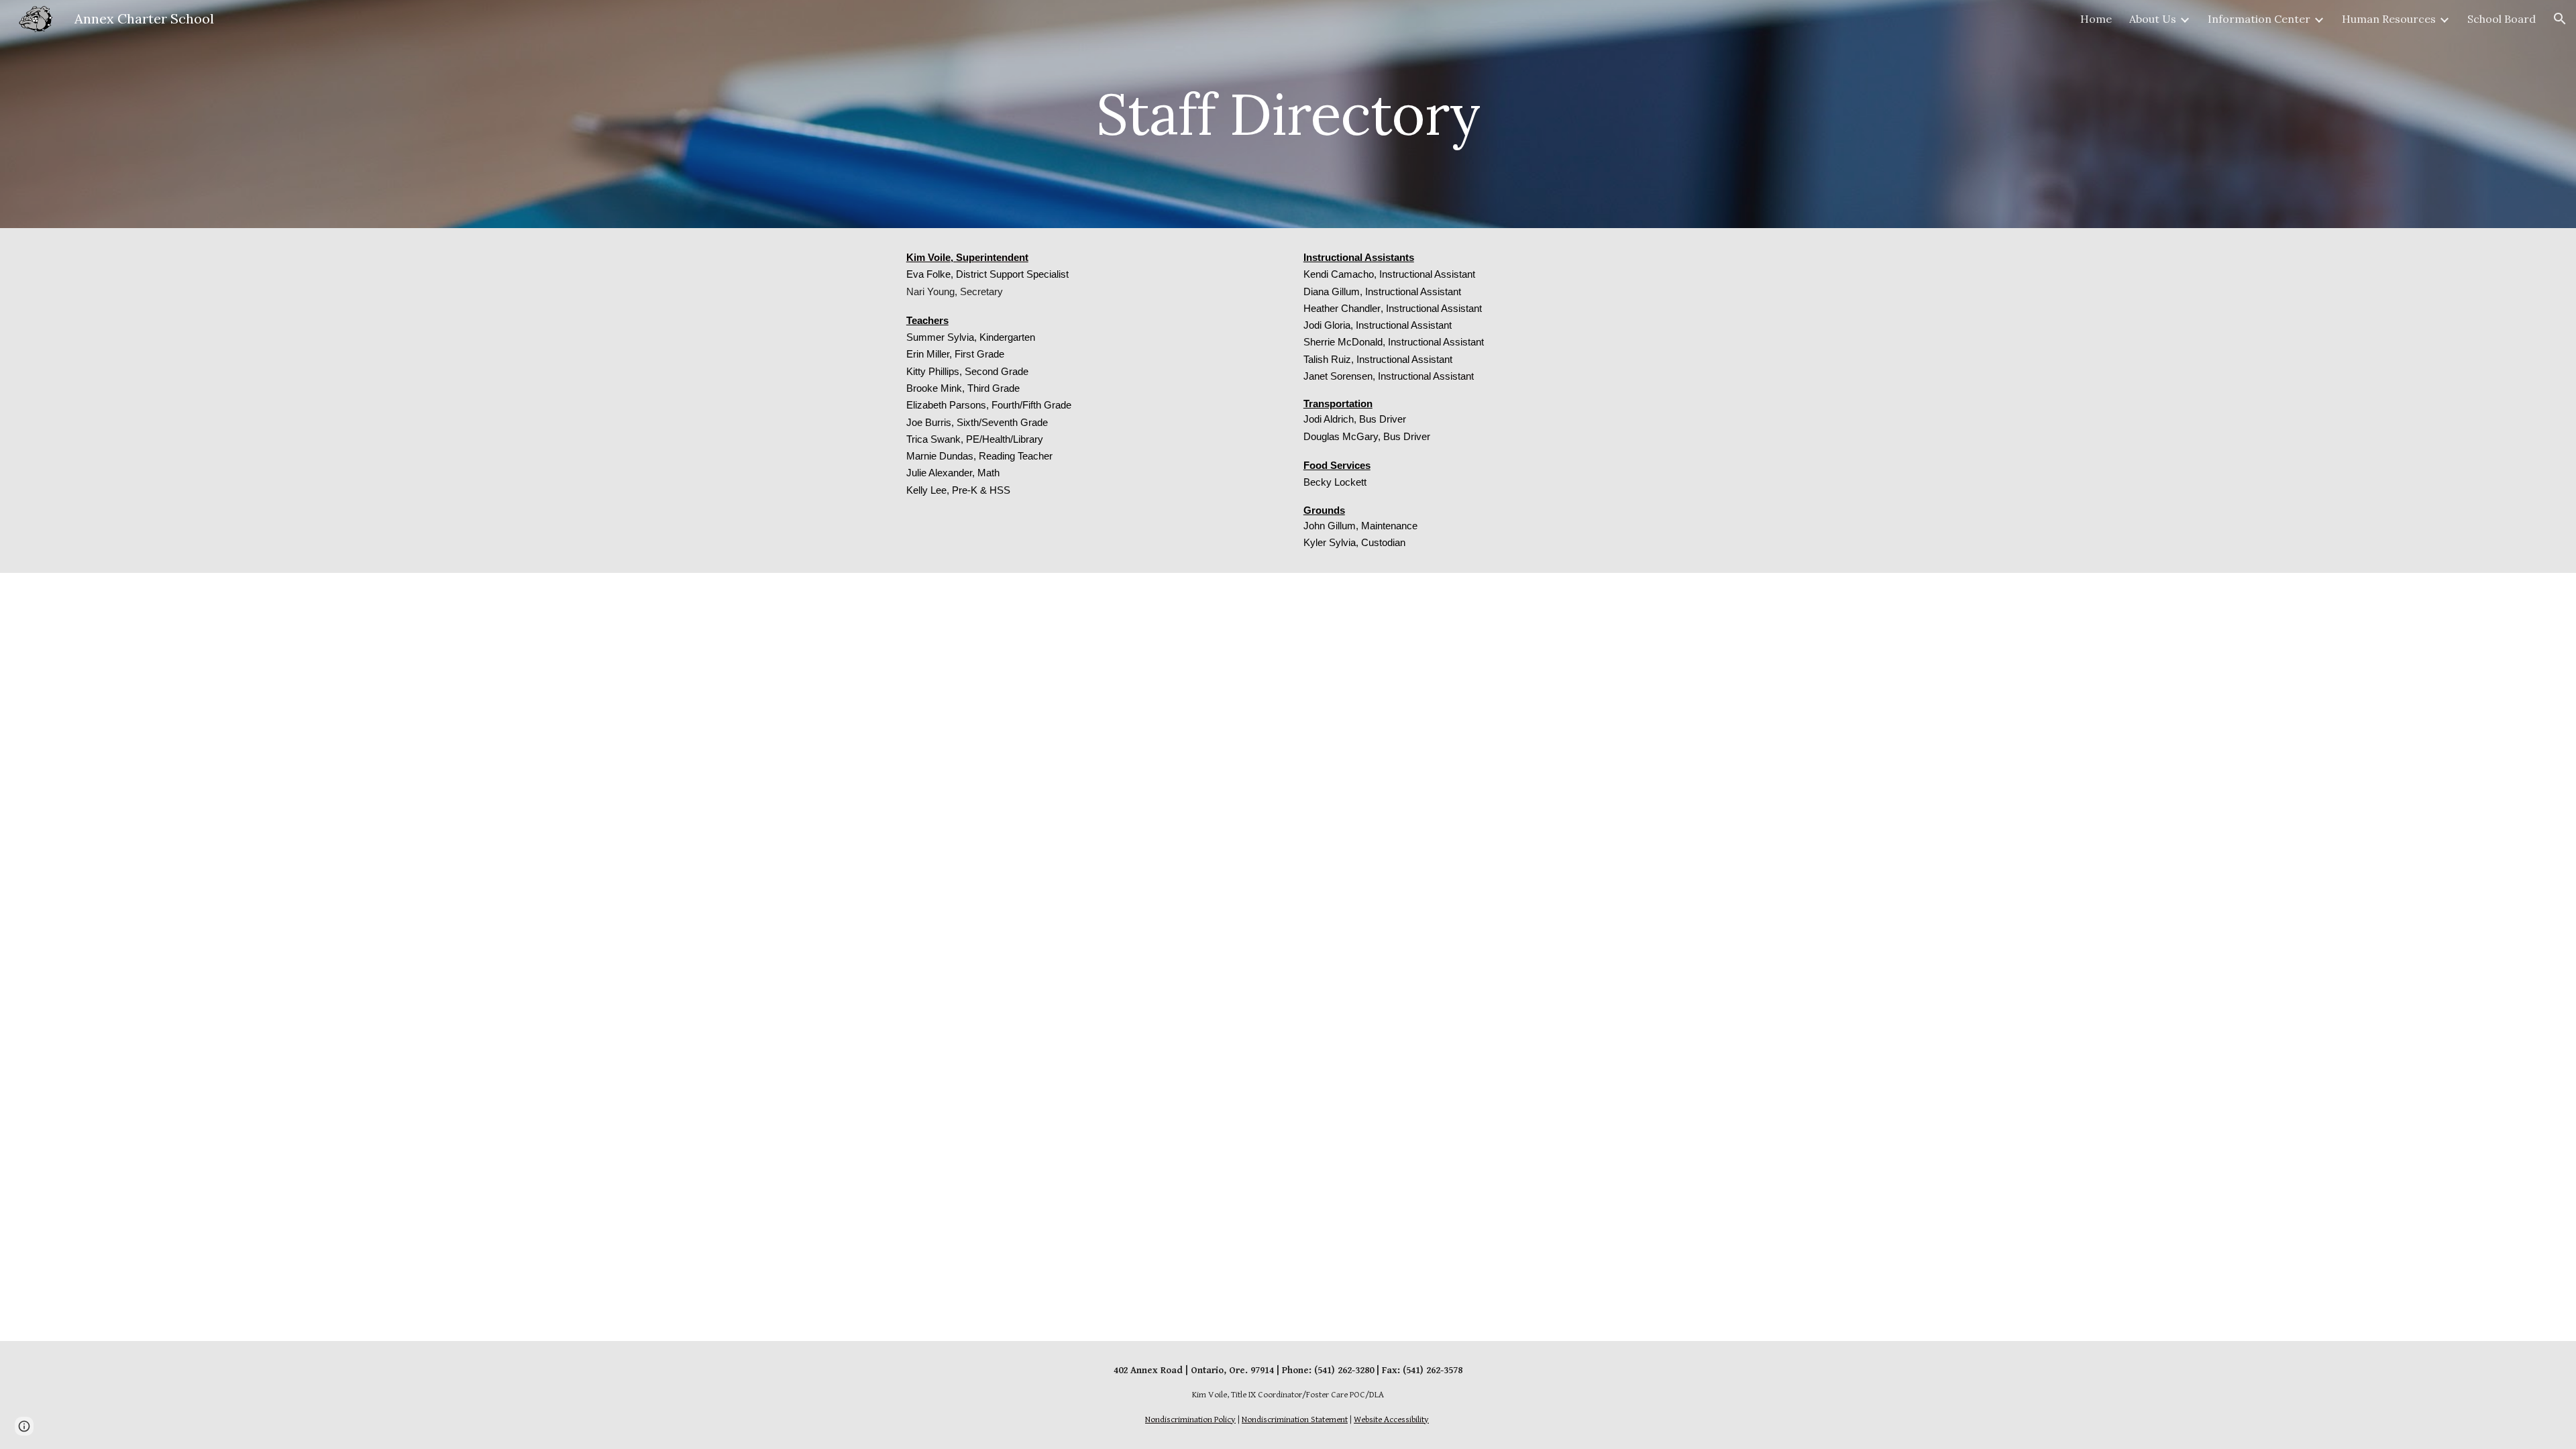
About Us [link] (2153, 19)
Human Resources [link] (2389, 19)
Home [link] (2096, 19)
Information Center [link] (2259, 19)
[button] (2560, 19)
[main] (1288, 114)
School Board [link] (2502, 19)
